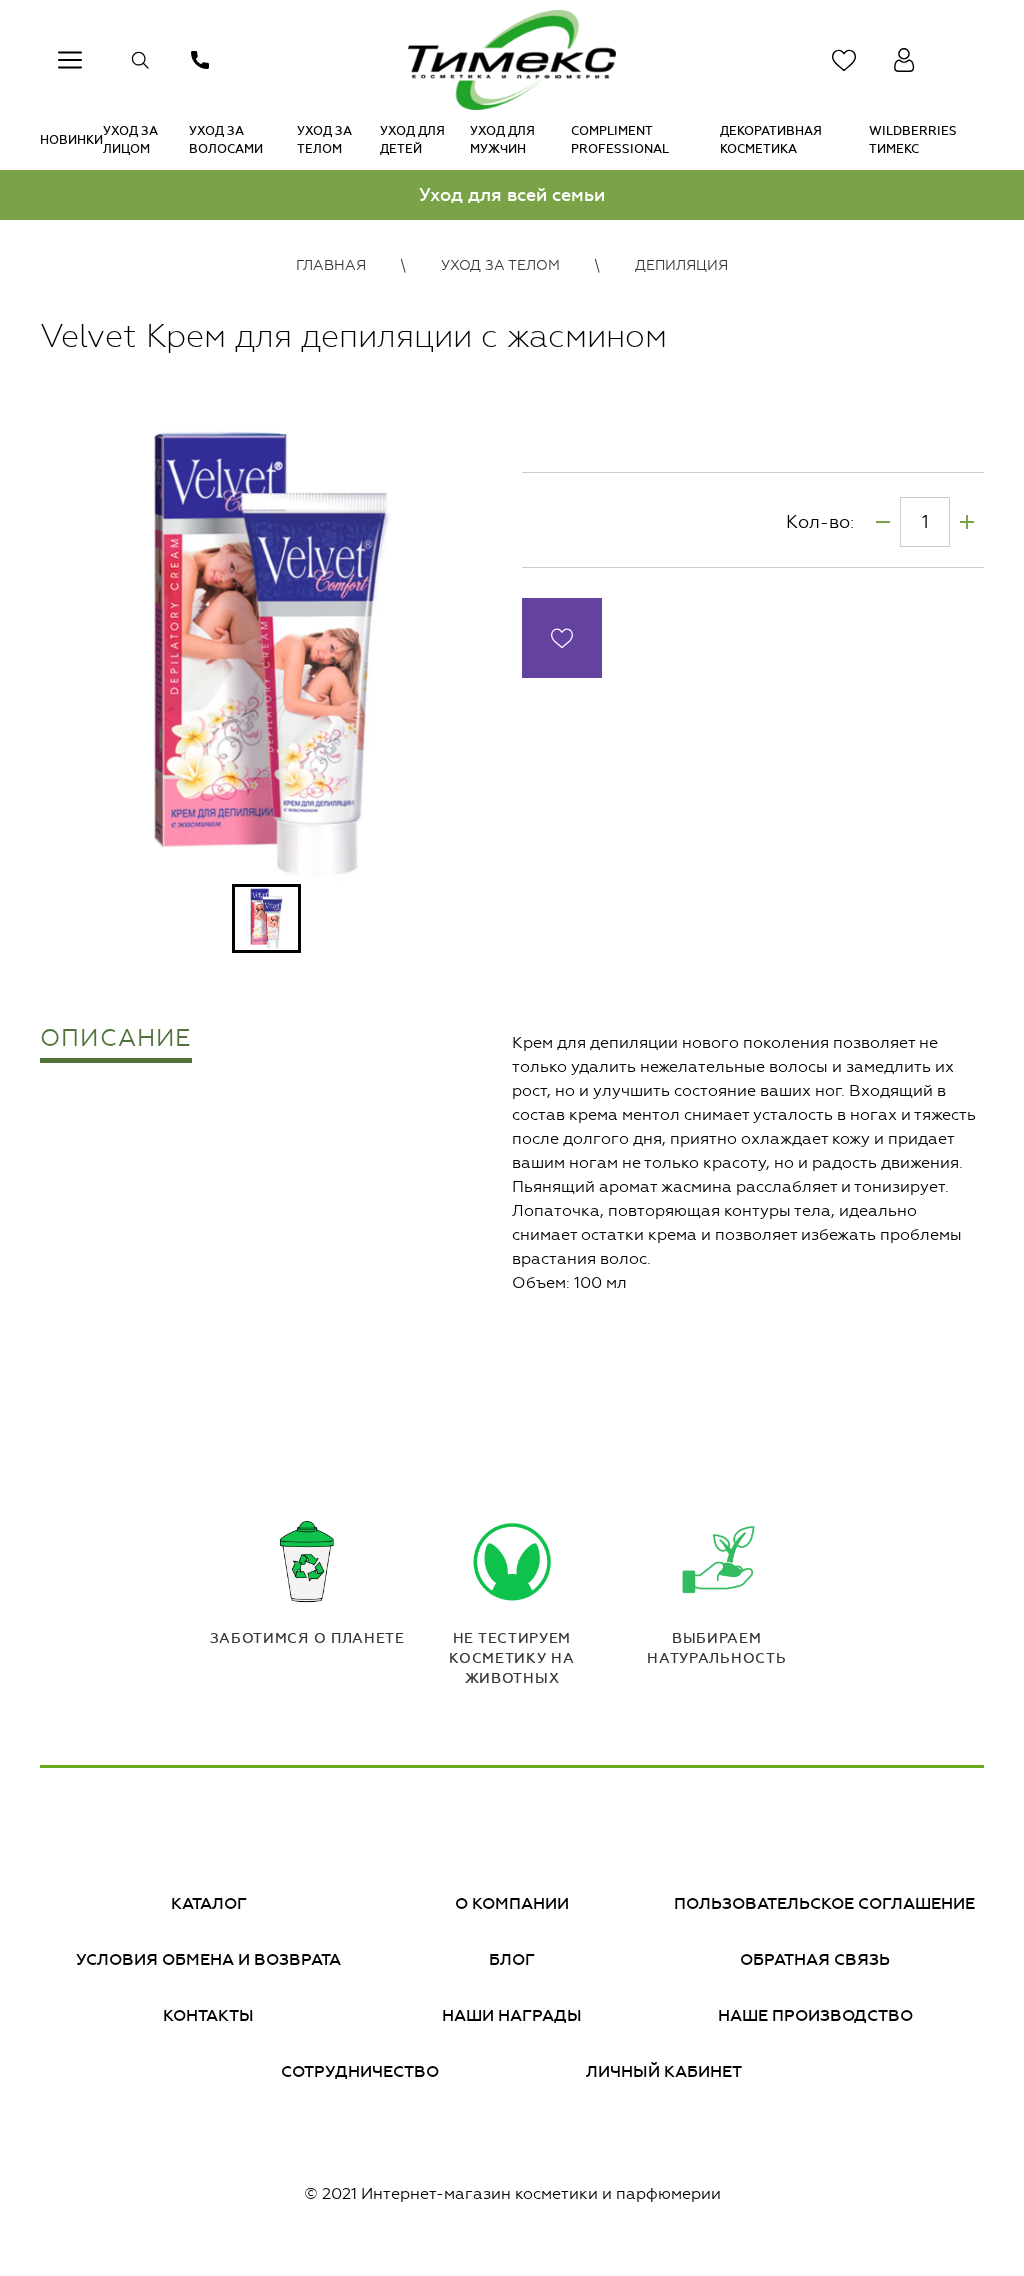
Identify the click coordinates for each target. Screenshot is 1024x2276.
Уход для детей (412, 140)
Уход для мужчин (502, 140)
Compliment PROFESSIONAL (620, 140)
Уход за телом (324, 140)
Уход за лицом (130, 140)
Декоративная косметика (771, 140)
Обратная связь (815, 1959)
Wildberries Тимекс (913, 140)
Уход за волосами (226, 140)
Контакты (208, 2015)
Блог (512, 1959)
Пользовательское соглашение (824, 1903)
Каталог (209, 1903)
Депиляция (681, 265)
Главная (331, 265)
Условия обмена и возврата (208, 1959)
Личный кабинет (664, 2071)
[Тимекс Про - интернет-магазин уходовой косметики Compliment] (512, 60)
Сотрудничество (360, 2071)
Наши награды (512, 2015)
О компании (512, 1903)
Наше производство (815, 2015)
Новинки (71, 140)
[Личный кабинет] (904, 60)
